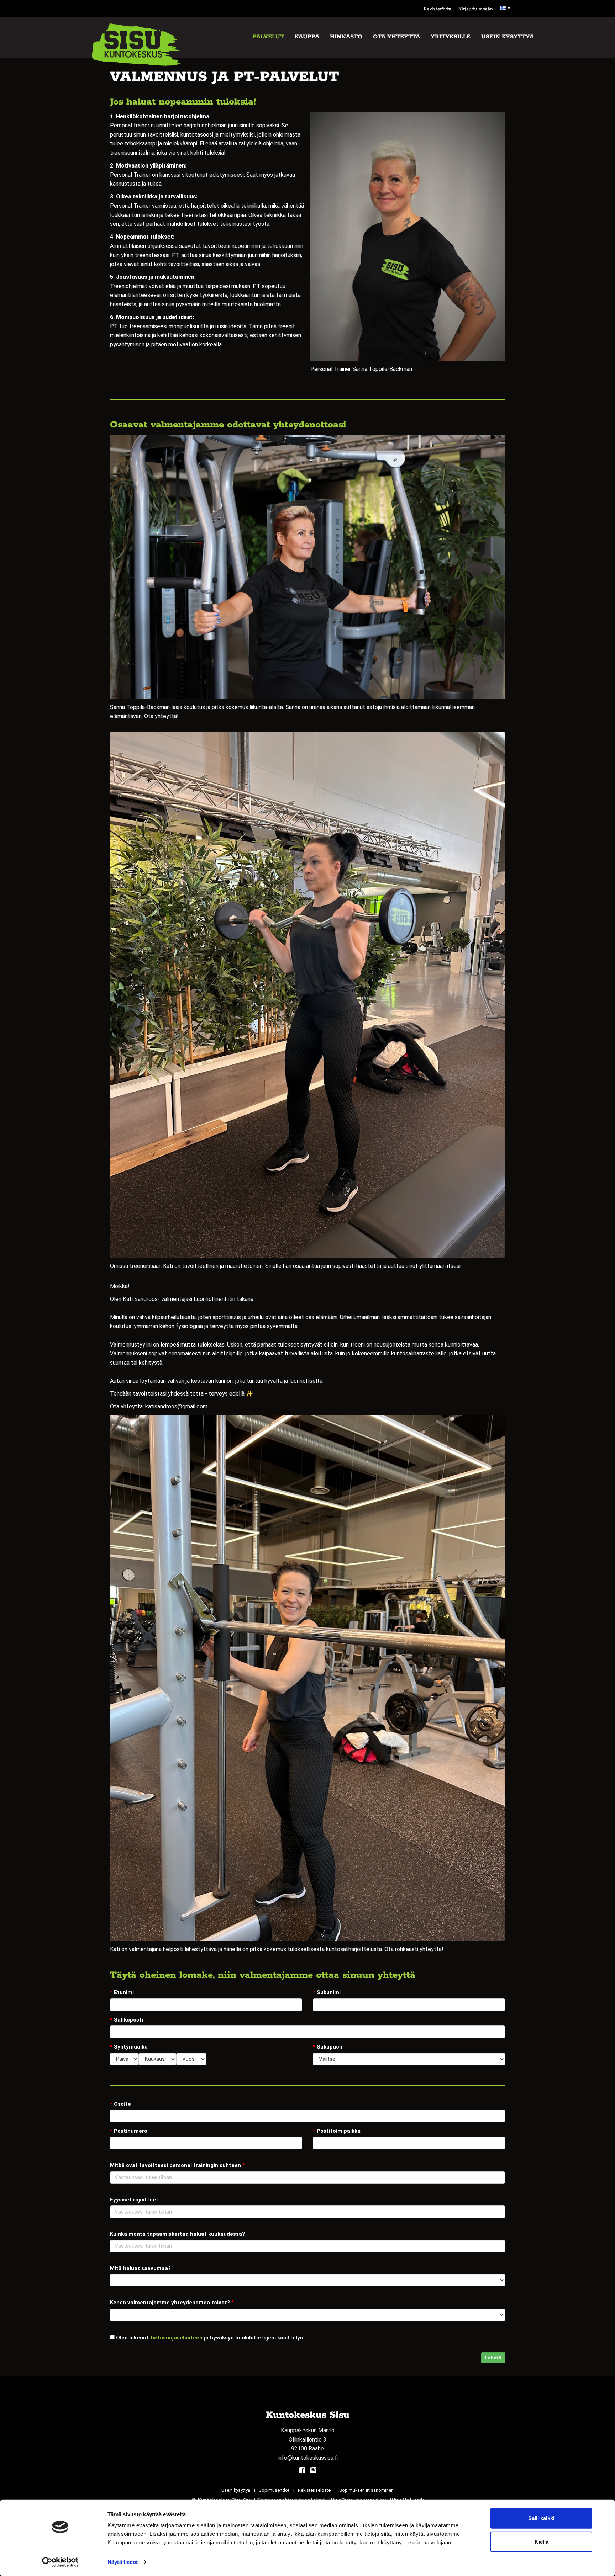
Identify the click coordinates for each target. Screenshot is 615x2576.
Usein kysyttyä (508, 37)
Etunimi (122, 1992)
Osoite (120, 2104)
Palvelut (268, 37)
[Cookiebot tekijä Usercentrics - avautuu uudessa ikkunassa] (60, 2562)
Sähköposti (127, 2020)
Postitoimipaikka (337, 2131)
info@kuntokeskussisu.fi (308, 2458)
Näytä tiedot (123, 2562)
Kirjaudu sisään (476, 9)
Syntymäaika (129, 2047)
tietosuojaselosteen (176, 2338)
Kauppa (307, 37)
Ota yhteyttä (396, 37)
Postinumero (129, 2131)
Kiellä (542, 2541)
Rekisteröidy (437, 9)
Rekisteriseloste (314, 2490)
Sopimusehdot (274, 2490)
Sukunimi (327, 1992)
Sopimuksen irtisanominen (366, 2490)
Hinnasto (346, 37)
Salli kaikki (541, 2518)
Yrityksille (451, 37)
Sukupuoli (327, 2047)
